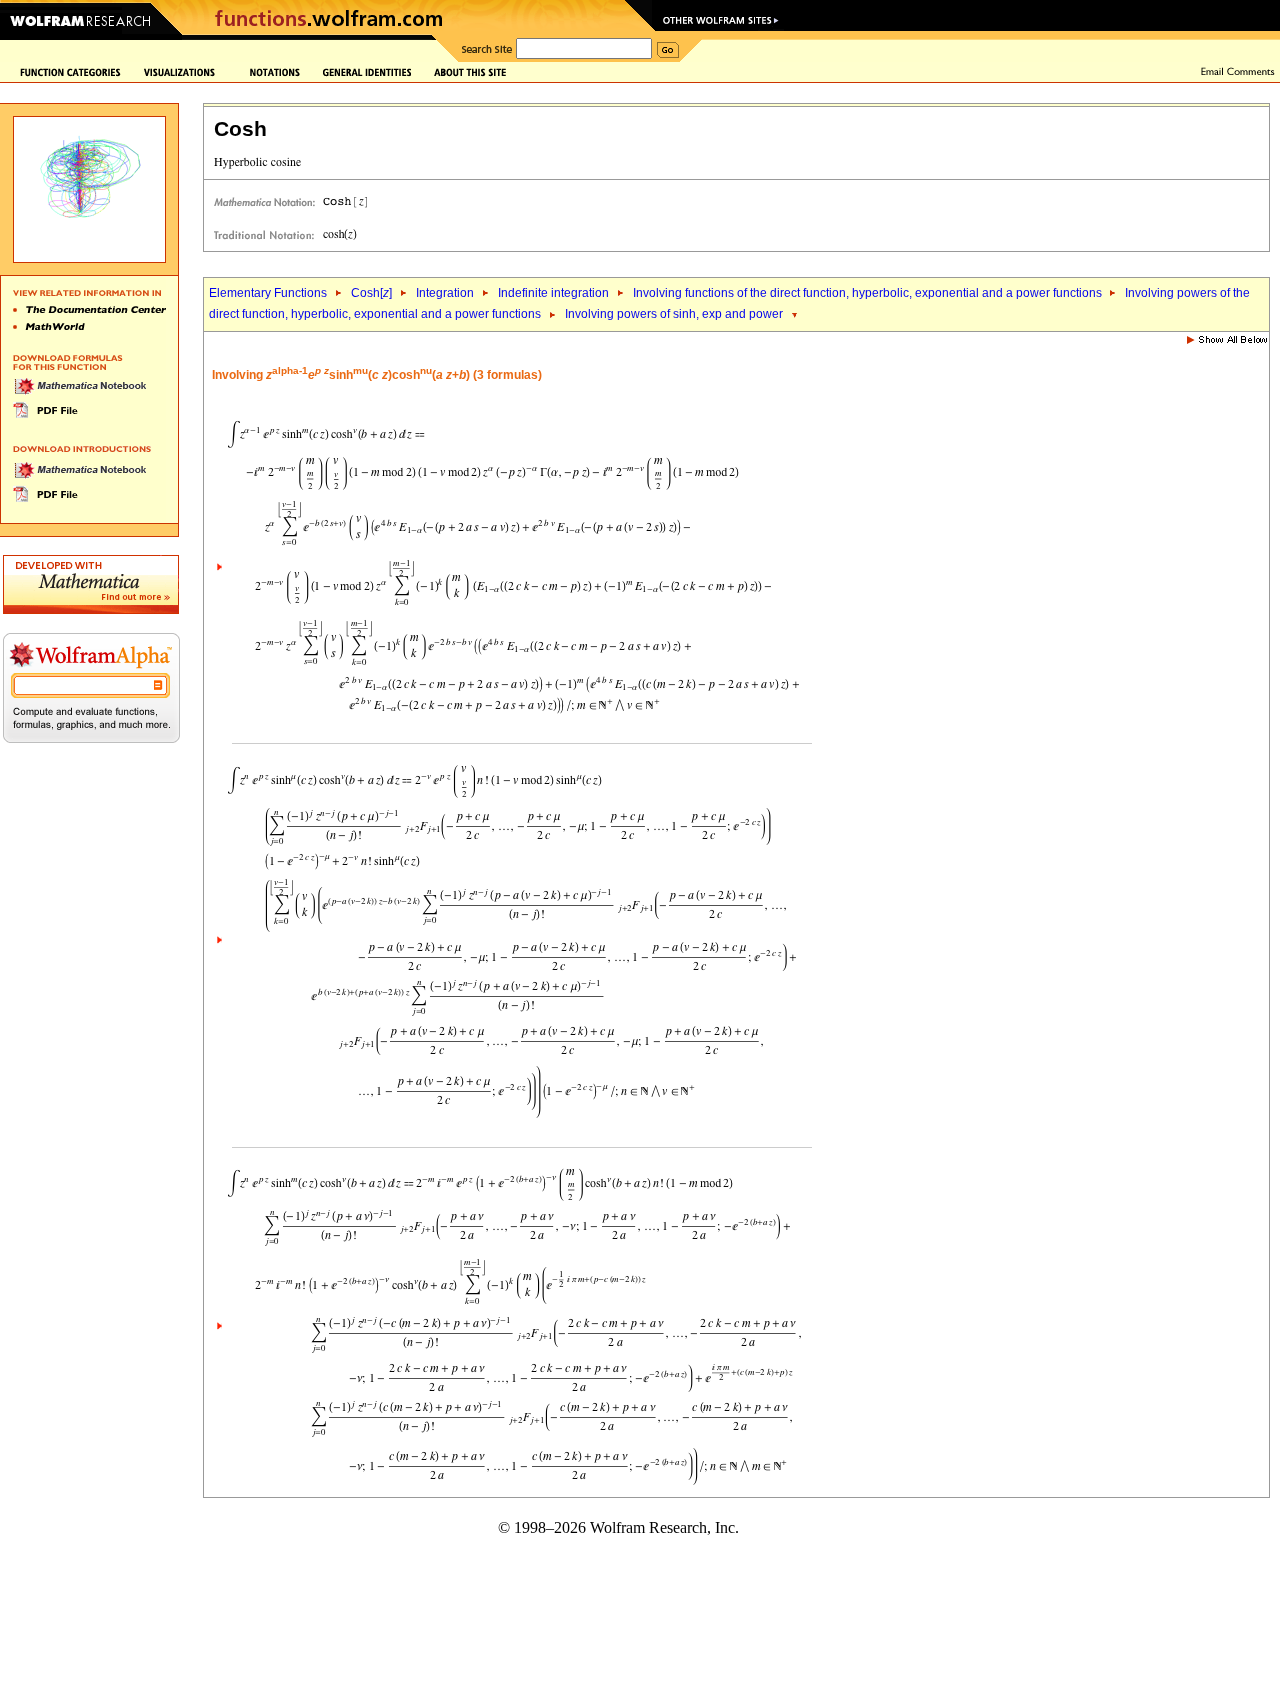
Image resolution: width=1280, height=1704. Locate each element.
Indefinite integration (553, 293)
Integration (445, 293)
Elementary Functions (268, 293)
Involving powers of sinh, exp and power (674, 314)
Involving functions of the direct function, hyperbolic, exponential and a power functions (869, 293)
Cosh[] (371, 293)
